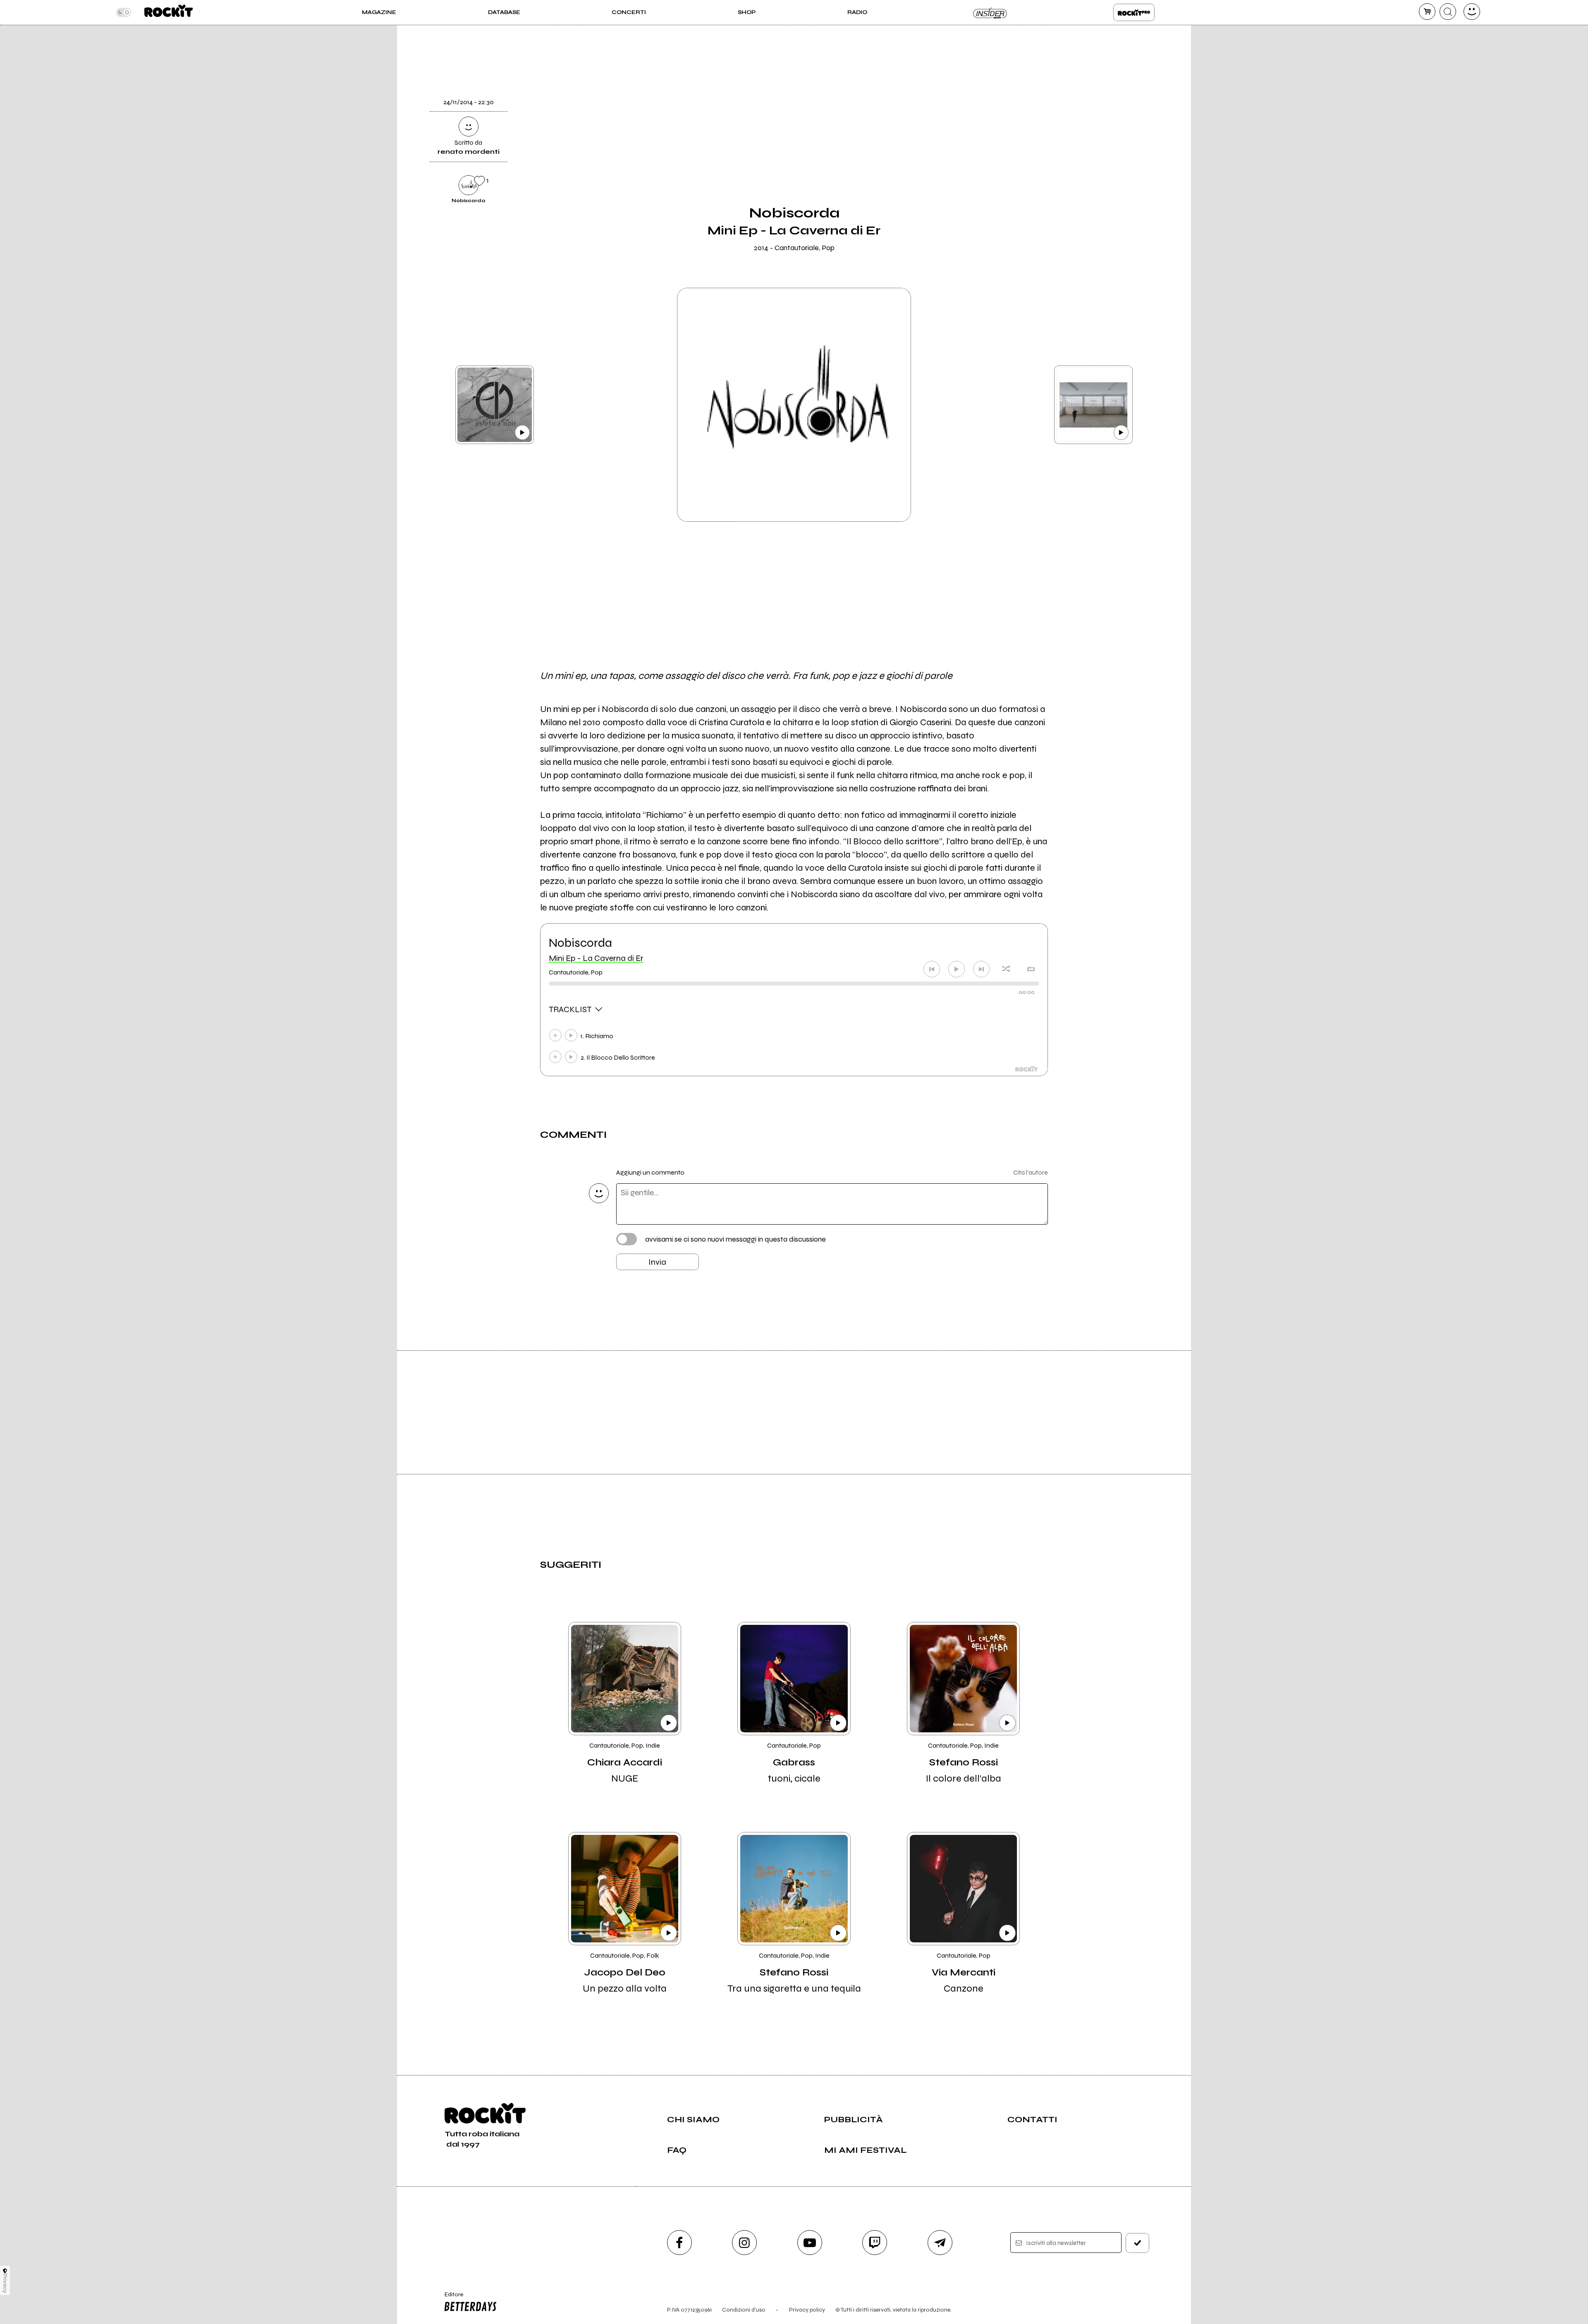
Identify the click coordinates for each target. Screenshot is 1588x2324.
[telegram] (940, 2243)
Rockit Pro (1134, 12)
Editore (450, 2298)
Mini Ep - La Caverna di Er (596, 958)
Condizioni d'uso (744, 2310)
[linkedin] (1068, 156)
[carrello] (1427, 12)
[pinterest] (1068, 184)
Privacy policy (807, 2310)
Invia (657, 1262)
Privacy (5, 2283)
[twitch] (875, 2243)
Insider (990, 12)
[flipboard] (1068, 72)
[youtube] (810, 2243)
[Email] (1068, 43)
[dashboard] (1472, 12)
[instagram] (744, 2243)
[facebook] (1068, 128)
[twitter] (1068, 100)
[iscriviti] (1138, 2243)
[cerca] (1448, 12)
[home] (169, 12)
